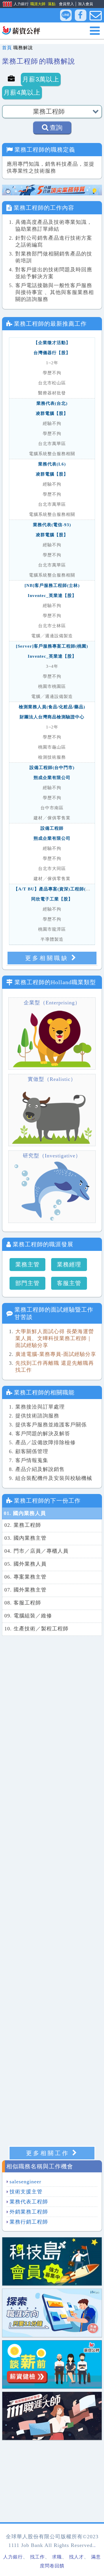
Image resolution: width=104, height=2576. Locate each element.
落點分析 (55, 4)
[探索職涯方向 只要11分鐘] (52, 2312)
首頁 (7, 48)
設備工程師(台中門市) (52, 768)
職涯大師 (38, 4)
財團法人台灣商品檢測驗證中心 (52, 717)
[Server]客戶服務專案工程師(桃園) (52, 646)
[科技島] (52, 2261)
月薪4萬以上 (22, 92)
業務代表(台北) (52, 403)
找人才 (76, 2557)
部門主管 (27, 1283)
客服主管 (69, 1283)
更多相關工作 (48, 2153)
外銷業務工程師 (29, 2212)
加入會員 (86, 4)
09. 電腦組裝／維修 (28, 1616)
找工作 (37, 2557)
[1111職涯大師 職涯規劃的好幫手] (52, 2415)
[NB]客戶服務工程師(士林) (52, 585)
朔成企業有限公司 (52, 778)
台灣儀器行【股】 (52, 353)
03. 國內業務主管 (25, 1538)
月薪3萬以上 (41, 79)
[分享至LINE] (66, 15)
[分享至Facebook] (81, 16)
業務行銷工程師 (29, 2222)
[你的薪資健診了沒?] (52, 2364)
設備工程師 (52, 828)
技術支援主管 (26, 2192)
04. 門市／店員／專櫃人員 (36, 1551)
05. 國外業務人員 (25, 1564)
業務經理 (69, 1264)
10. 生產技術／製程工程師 (36, 1629)
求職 (57, 2557)
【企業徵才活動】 (52, 343)
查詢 (56, 128)
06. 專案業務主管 (25, 1577)
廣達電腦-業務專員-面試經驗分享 (56, 1354)
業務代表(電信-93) (52, 525)
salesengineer (25, 2182)
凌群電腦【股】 (52, 413)
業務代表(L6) (52, 464)
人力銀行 (14, 4)
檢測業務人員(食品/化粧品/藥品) (52, 707)
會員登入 (66, 4)
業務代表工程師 (29, 2202)
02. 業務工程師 (23, 1525)
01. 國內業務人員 (25, 1513)
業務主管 (27, 1264)
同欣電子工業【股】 (52, 899)
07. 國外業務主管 (25, 1590)
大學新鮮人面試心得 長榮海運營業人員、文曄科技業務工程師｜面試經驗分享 (55, 1338)
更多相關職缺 (47, 958)
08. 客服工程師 (23, 1603)
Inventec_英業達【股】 (52, 596)
